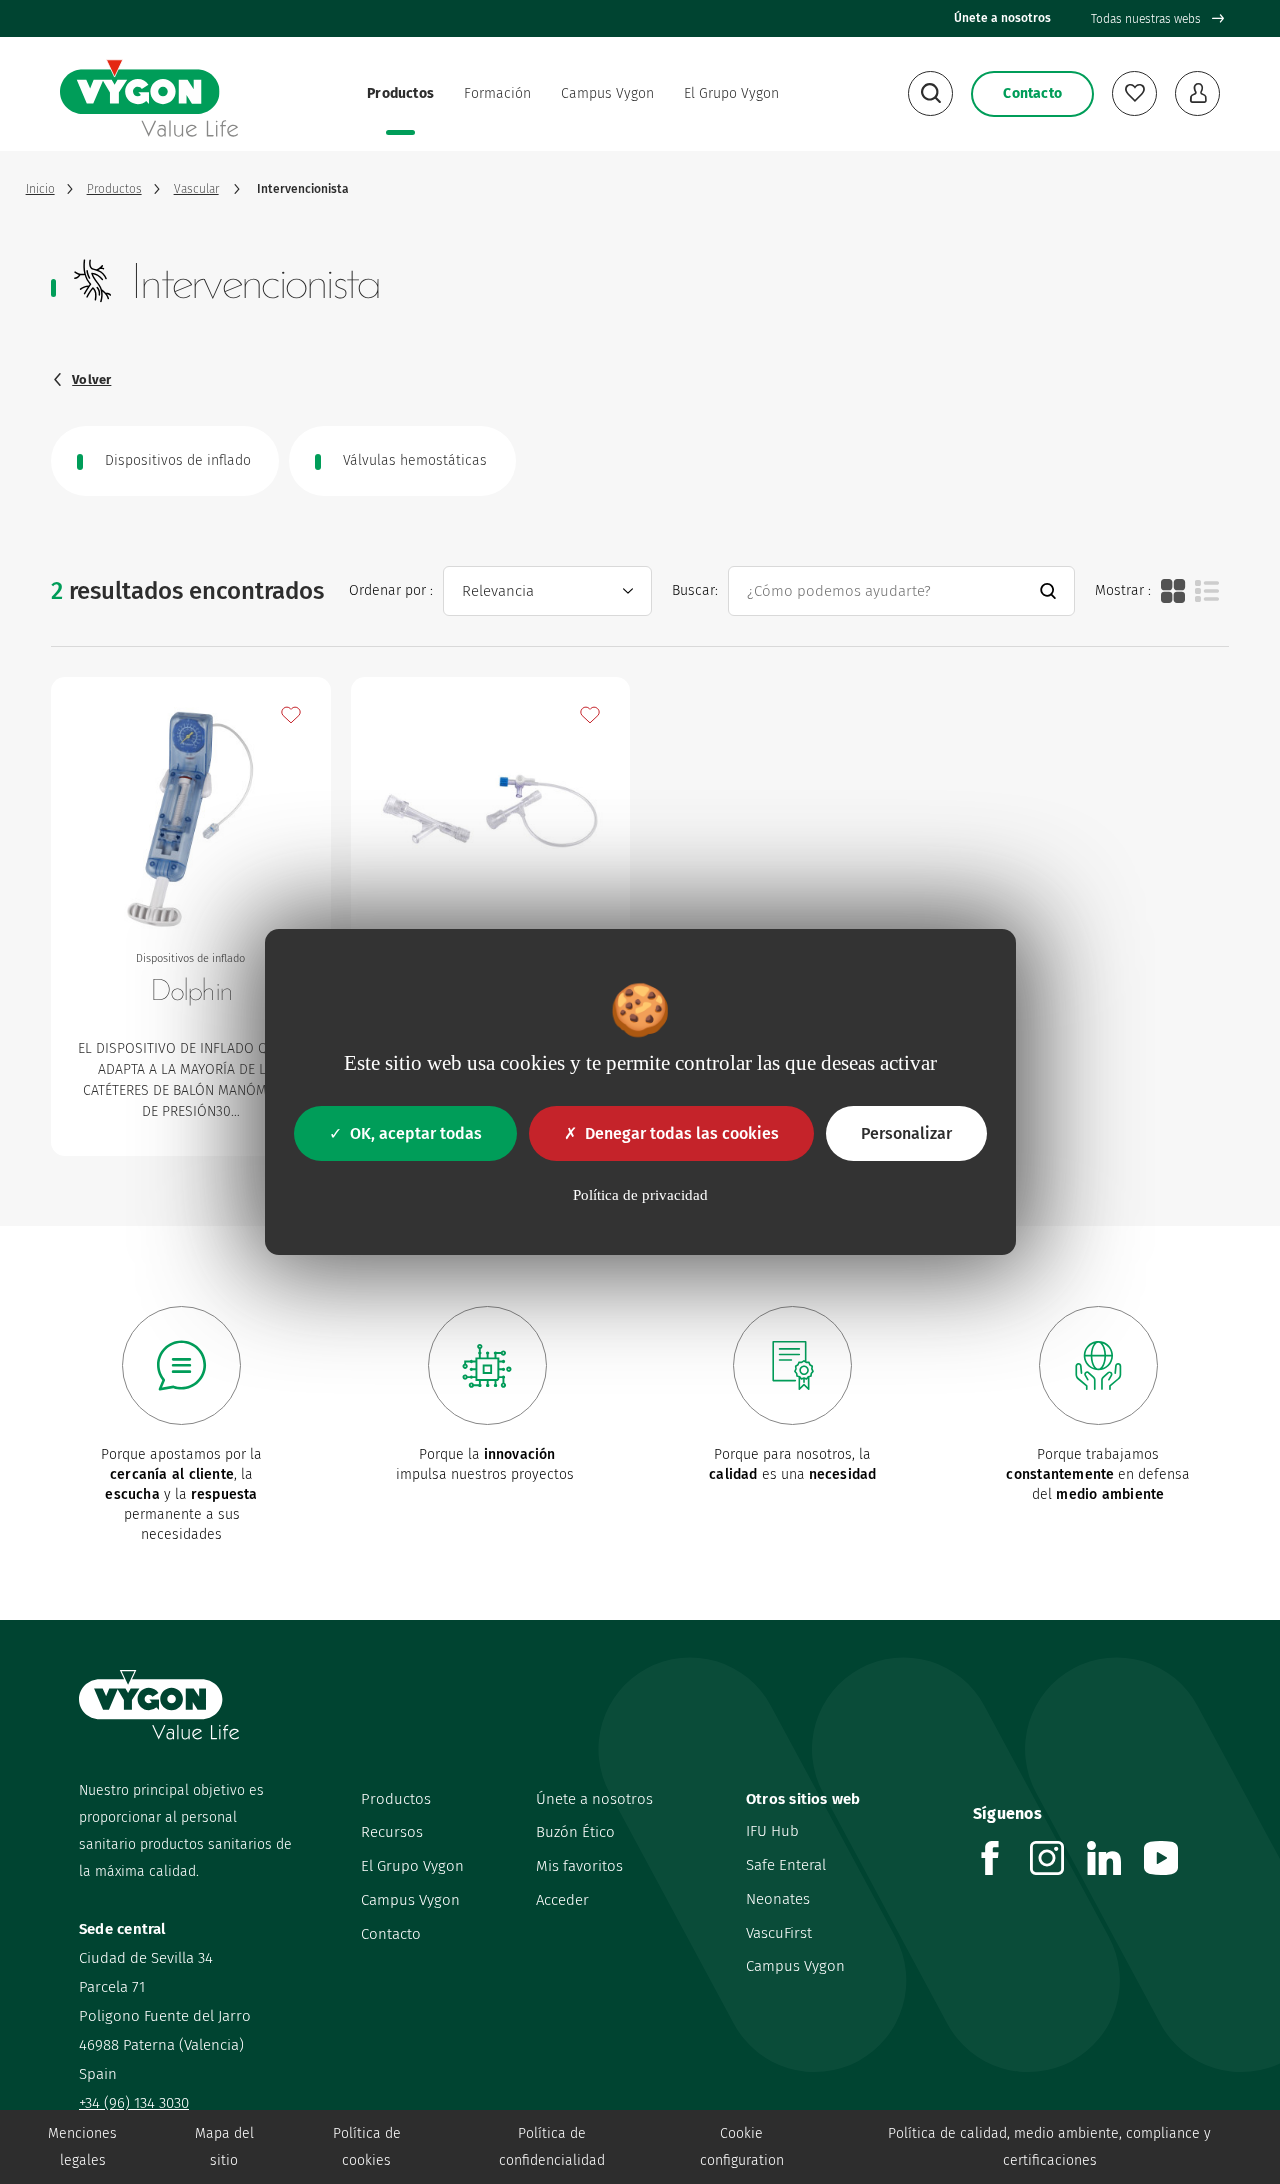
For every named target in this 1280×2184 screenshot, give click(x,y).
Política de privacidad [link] (640, 1195)
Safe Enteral (786, 1865)
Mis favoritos (579, 1866)
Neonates (778, 1899)
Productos (400, 93)
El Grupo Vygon (731, 93)
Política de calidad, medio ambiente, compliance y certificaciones (1049, 2147)
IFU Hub (772, 1831)
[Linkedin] (1115, 1869)
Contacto (391, 1934)
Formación (497, 93)
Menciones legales (82, 2147)
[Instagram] (1058, 1869)
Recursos (392, 1832)
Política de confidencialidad (552, 2147)
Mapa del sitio (224, 2147)
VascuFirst (779, 1933)
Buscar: (695, 590)
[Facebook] (1001, 1869)
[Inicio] (149, 94)
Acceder (562, 1900)
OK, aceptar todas (416, 1133)
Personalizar (906, 1133)
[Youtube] (1172, 1869)
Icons (1173, 591)
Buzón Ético (575, 1832)
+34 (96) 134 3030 (134, 2103)
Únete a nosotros (1002, 18)
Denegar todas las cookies (682, 1133)
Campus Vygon (607, 93)
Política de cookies (367, 2147)
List (1207, 591)
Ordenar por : (391, 590)
